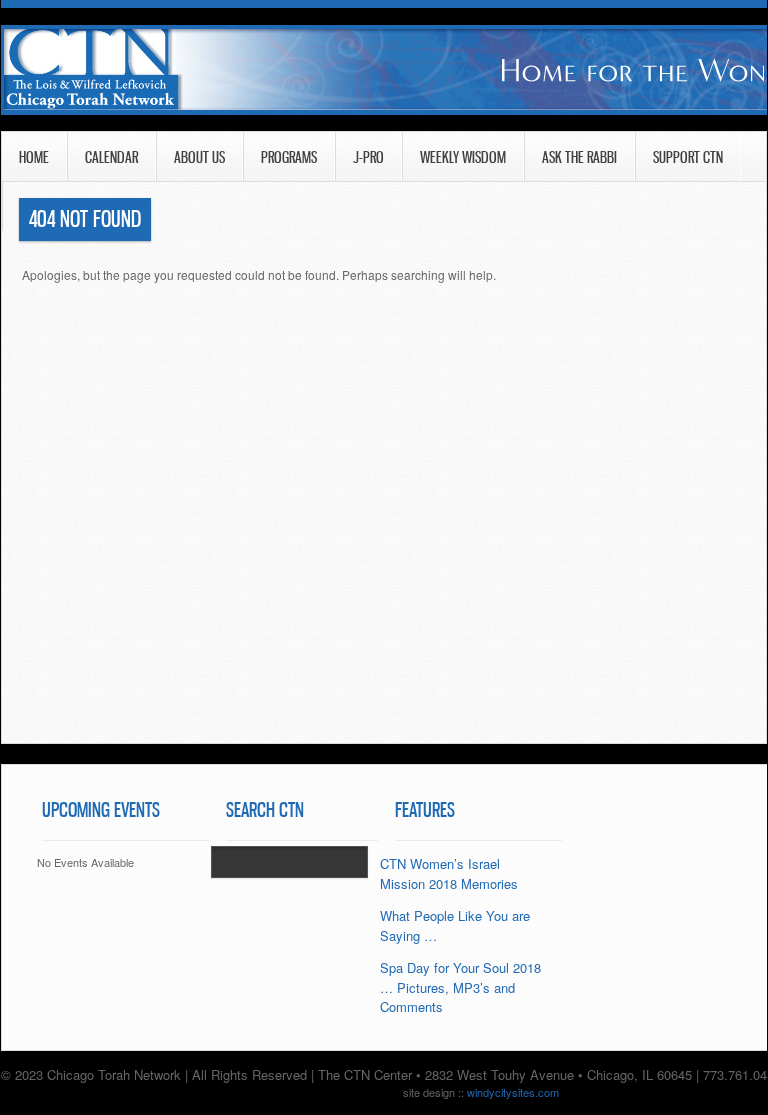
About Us (199, 157)
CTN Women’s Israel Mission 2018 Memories (449, 873)
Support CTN (688, 157)
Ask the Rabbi (579, 157)
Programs (289, 157)
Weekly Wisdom (463, 157)
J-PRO (368, 157)
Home (34, 157)
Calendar (111, 157)
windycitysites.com (513, 1092)
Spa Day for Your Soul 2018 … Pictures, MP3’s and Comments (460, 987)
